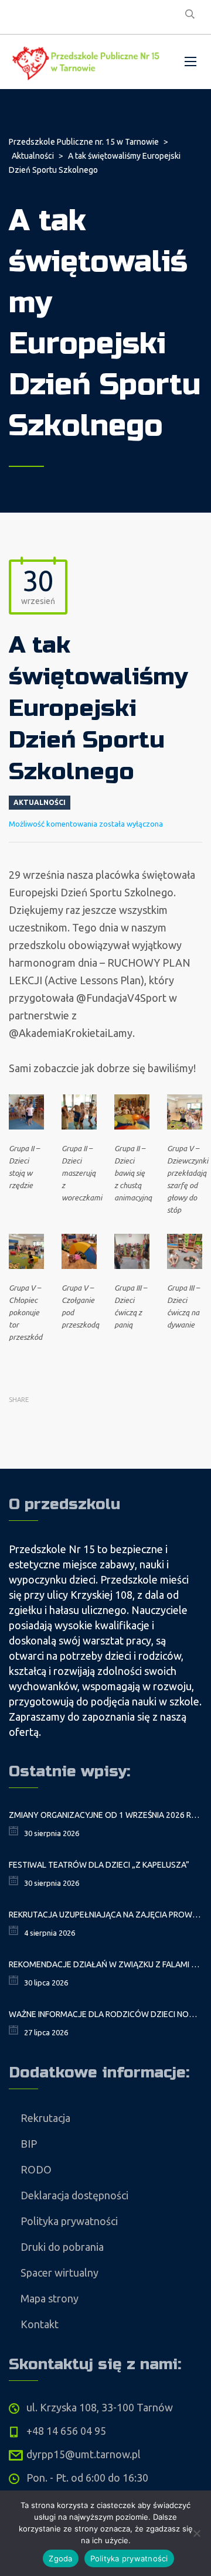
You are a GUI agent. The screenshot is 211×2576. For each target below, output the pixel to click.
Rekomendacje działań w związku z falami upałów (105, 1964)
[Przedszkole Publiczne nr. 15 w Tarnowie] (88, 62)
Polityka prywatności (69, 2221)
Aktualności (40, 802)
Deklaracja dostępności (74, 2195)
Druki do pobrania (62, 2247)
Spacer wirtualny (59, 2273)
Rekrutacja (45, 2118)
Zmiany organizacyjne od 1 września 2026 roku (105, 1815)
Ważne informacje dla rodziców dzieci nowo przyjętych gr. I (105, 2014)
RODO (36, 2169)
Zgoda (60, 2558)
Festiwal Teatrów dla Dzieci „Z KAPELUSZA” (99, 1865)
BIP (29, 2144)
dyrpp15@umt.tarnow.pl (84, 2454)
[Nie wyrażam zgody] (196, 2533)
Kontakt (40, 2324)
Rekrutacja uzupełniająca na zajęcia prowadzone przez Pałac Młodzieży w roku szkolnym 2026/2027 (105, 1915)
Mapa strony (50, 2298)
